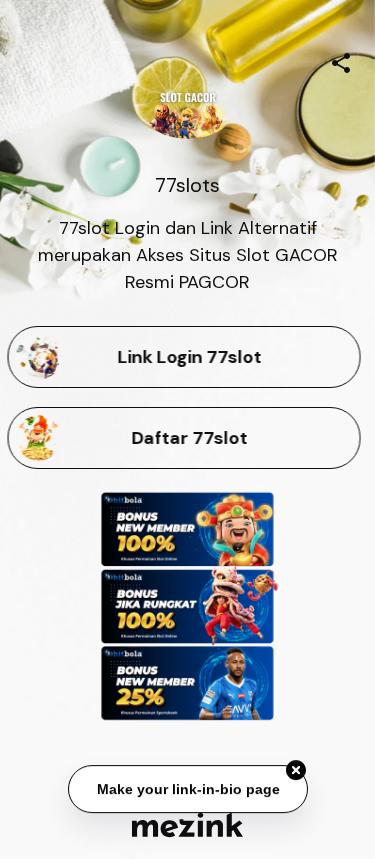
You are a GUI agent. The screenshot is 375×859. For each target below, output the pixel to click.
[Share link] (341, 60)
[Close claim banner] (296, 771)
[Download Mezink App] (187, 824)
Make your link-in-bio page (187, 790)
